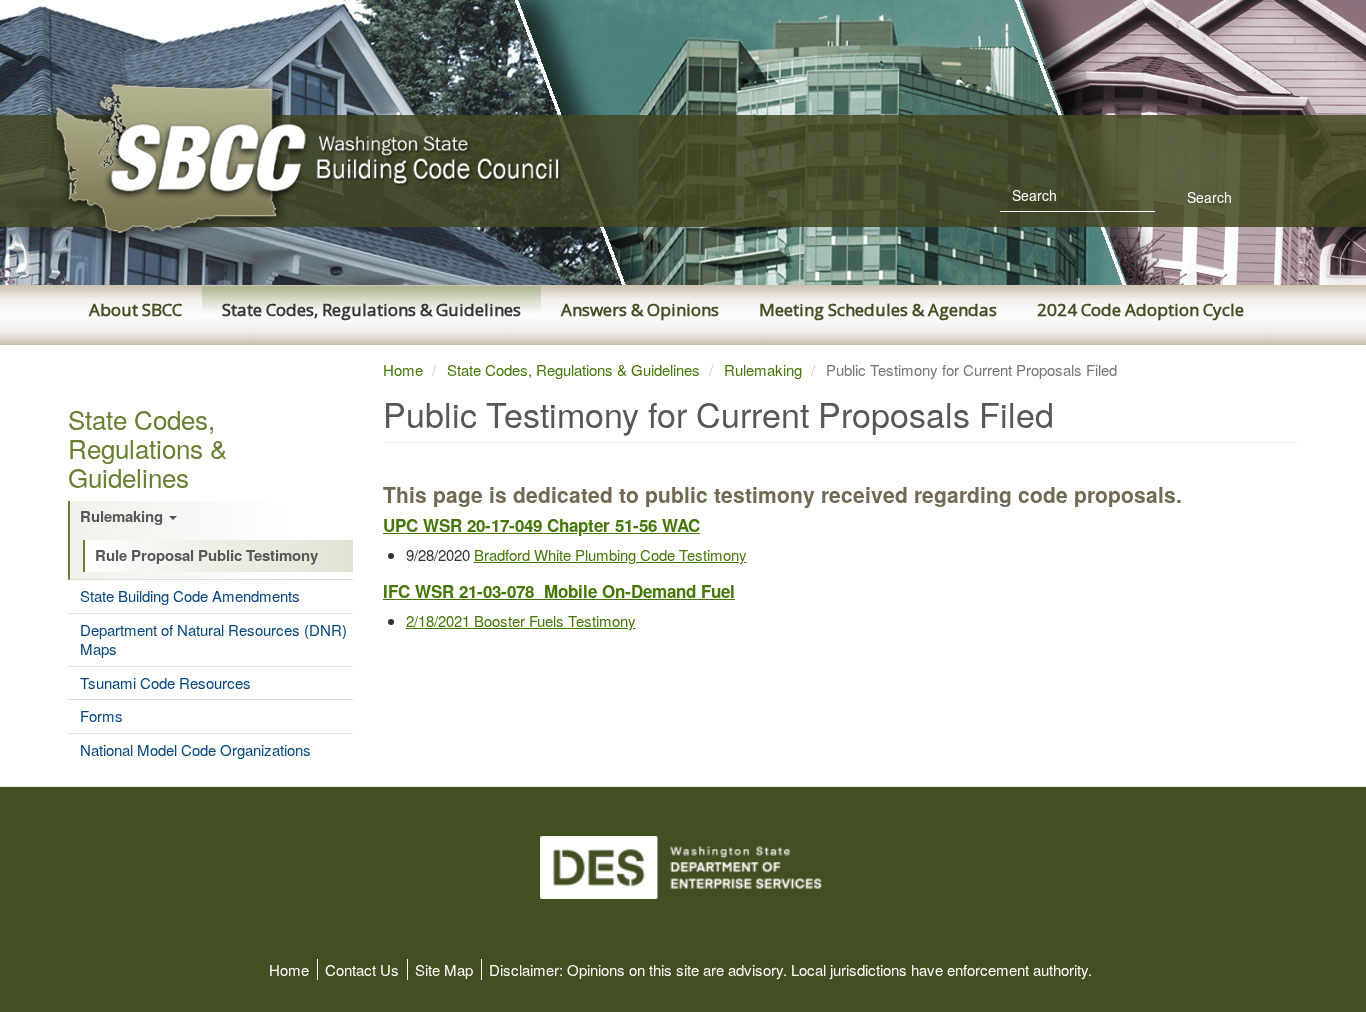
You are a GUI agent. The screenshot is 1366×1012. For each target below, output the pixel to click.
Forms (101, 716)
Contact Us (362, 969)
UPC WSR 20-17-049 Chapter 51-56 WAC (541, 525)
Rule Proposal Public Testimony (206, 556)
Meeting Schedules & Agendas (878, 309)
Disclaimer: (526, 969)
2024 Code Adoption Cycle (1140, 309)
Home (403, 369)
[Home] (353, 159)
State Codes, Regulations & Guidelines (371, 309)
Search (1207, 197)
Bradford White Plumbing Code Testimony (610, 554)
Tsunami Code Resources (165, 683)
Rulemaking (123, 517)
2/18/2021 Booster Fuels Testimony (521, 620)
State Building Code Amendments (190, 596)
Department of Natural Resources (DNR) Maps (213, 639)
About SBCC (135, 309)
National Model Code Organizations (195, 750)
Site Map (444, 969)
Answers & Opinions (640, 309)
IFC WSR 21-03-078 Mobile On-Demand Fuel (559, 591)
